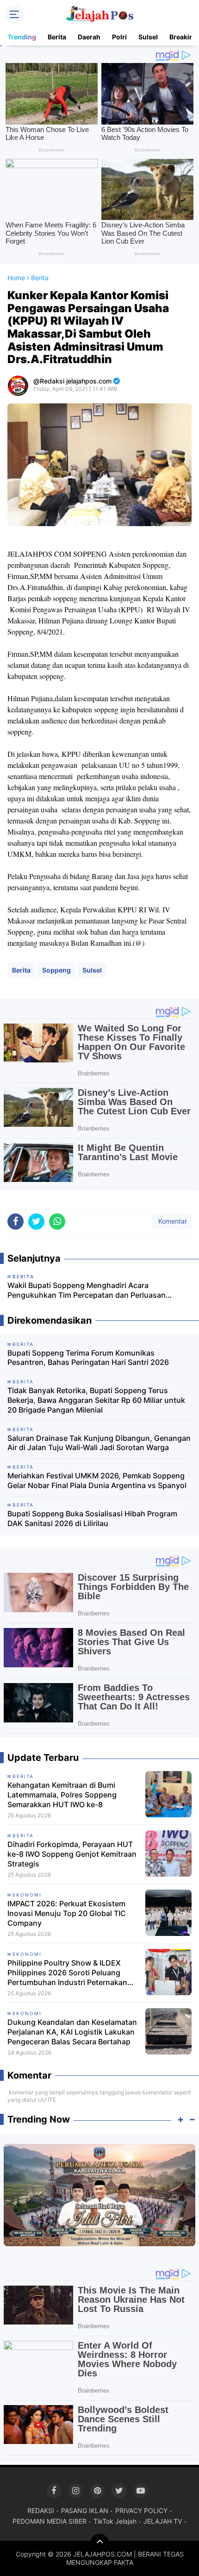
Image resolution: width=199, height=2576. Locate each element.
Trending (22, 37)
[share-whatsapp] (57, 1222)
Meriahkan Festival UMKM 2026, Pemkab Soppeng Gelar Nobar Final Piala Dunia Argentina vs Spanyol (97, 1480)
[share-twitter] (36, 1222)
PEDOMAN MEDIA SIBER (50, 2521)
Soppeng (56, 970)
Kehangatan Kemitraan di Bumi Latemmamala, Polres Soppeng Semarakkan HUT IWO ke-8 (62, 1795)
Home (16, 278)
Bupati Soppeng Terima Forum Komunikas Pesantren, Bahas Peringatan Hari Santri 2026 (88, 1358)
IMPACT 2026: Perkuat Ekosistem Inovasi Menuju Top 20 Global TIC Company (67, 1913)
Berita (57, 37)
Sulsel (148, 37)
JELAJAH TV (163, 2521)
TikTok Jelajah (115, 2521)
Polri (119, 37)
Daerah (89, 37)
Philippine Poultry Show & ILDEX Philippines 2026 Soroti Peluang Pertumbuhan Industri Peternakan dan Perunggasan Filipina (67, 1973)
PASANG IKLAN (85, 2510)
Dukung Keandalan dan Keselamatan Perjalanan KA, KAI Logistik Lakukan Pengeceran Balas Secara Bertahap (72, 2032)
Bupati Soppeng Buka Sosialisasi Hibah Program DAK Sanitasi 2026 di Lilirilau (92, 1518)
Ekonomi (27, 1895)
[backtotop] (99, 2543)
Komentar (172, 1221)
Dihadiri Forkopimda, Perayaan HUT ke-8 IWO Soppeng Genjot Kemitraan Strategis (72, 1854)
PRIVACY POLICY (141, 2510)
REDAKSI (41, 2510)
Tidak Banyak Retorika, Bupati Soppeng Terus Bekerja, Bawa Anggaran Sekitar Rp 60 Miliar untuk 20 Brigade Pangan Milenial (96, 1400)
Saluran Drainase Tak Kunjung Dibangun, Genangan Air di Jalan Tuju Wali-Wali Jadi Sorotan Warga (99, 1443)
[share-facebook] (16, 1222)
